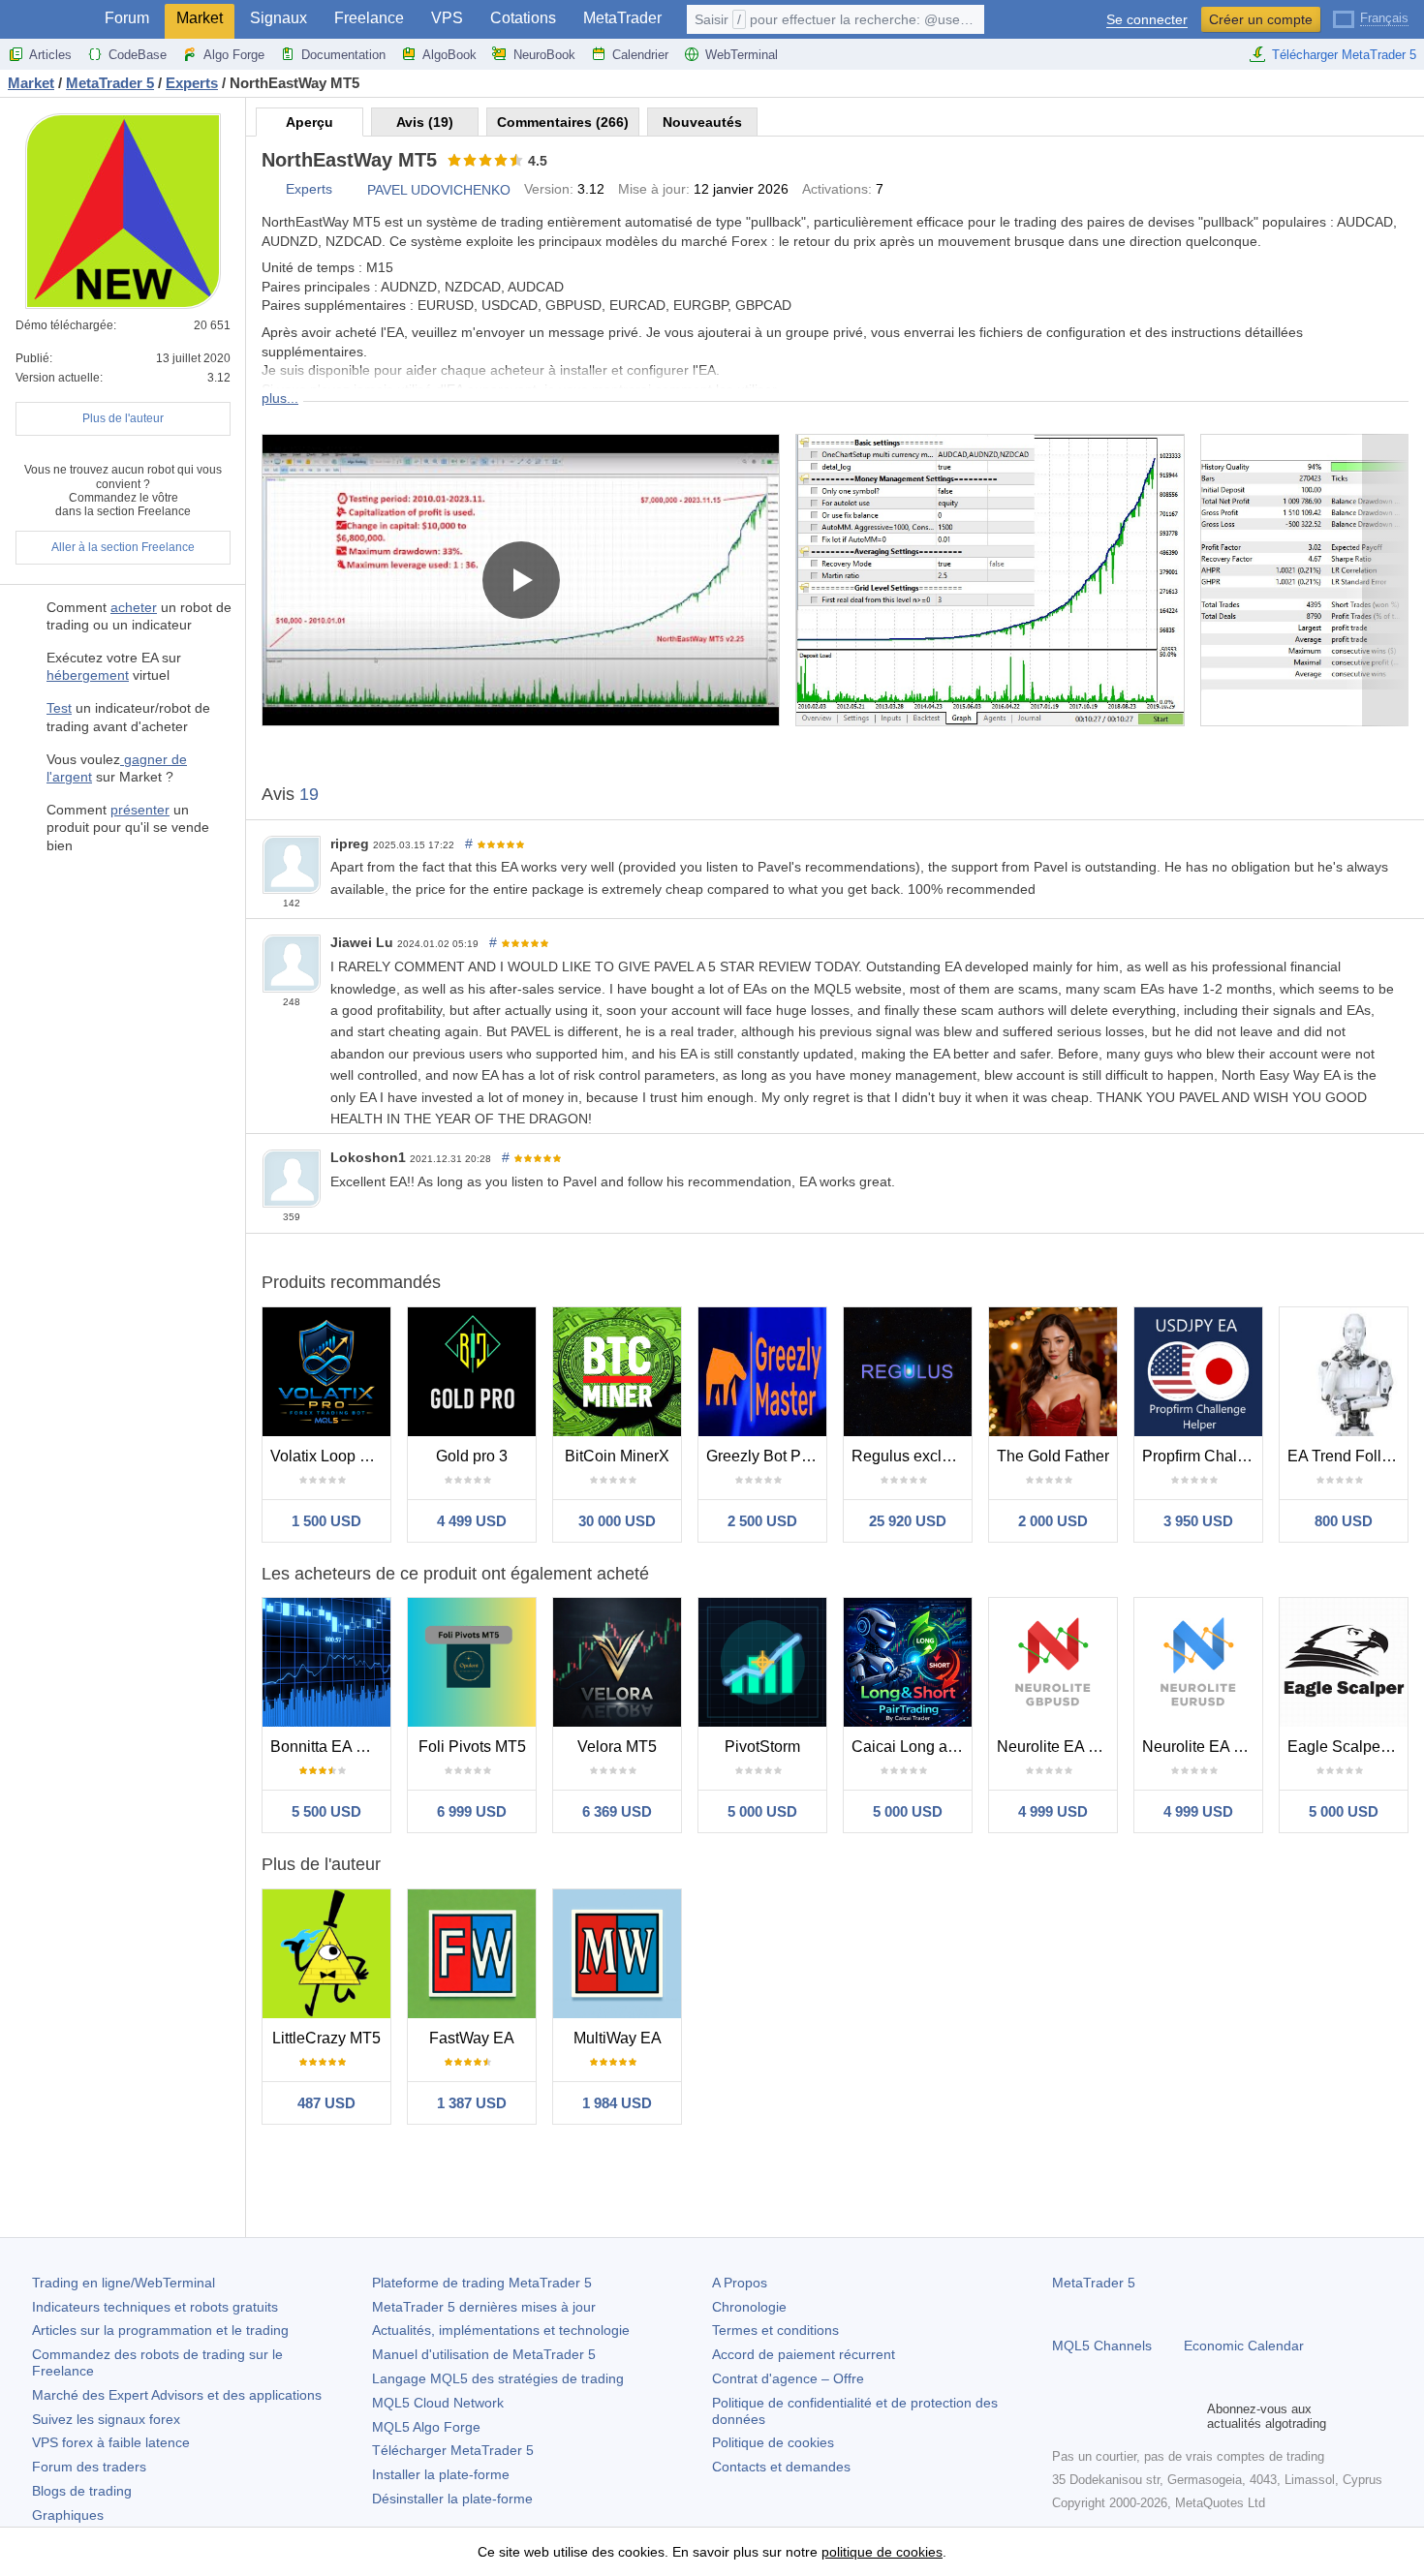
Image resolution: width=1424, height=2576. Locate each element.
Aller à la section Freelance (123, 547)
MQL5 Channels (1102, 2346)
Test (59, 708)
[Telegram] (1095, 2416)
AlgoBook (449, 55)
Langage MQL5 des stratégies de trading (498, 2378)
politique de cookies (882, 2552)
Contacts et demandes (781, 2467)
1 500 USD (326, 1521)
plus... (280, 398)
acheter (134, 607)
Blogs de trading (82, 2491)
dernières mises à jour (484, 2307)
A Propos (740, 2283)
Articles (50, 55)
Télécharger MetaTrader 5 (1344, 55)
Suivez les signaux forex (106, 2419)
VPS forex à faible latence (111, 2442)
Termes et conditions (775, 2330)
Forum (127, 18)
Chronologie (749, 2307)
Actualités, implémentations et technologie (501, 2330)
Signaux (279, 18)
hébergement (88, 675)
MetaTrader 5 (1094, 2283)
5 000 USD (762, 1811)
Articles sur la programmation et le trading (160, 2330)
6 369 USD (617, 1811)
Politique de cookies (773, 2442)
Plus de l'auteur (123, 418)
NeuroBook (544, 55)
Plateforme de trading (482, 2283)
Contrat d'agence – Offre (788, 2378)
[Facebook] (1064, 2416)
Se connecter (1147, 20)
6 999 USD (472, 1811)
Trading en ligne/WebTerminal (124, 2283)
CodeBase (138, 55)
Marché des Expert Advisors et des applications (177, 2395)
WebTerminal (742, 55)
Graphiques (68, 2515)
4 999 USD (1053, 1811)
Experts (309, 189)
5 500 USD (326, 1811)
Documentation (343, 55)
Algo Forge (234, 55)
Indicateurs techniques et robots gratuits (155, 2307)
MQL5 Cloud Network (438, 2403)
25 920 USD (908, 1521)
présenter (140, 810)
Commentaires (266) (563, 122)
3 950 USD (1198, 1521)
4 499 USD (472, 1521)
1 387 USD (472, 2103)
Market (200, 18)
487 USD (326, 2103)
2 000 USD (1053, 1521)
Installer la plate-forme (441, 2474)
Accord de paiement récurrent (804, 2354)
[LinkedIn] (1188, 2416)
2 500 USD (762, 1521)
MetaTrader (622, 18)
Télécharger (453, 2450)
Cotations (523, 18)
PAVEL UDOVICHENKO (439, 190)
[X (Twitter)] (1126, 2416)
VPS (447, 18)
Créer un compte (1261, 19)
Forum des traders (89, 2467)
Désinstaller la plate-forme (452, 2499)
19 (309, 794)
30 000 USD (617, 1521)
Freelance (369, 18)
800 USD (1344, 1521)
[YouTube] (1157, 2416)
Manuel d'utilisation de (484, 2354)
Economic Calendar (1244, 2346)
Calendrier (640, 55)
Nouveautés (702, 122)
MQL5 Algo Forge (426, 2427)
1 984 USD (617, 2103)
